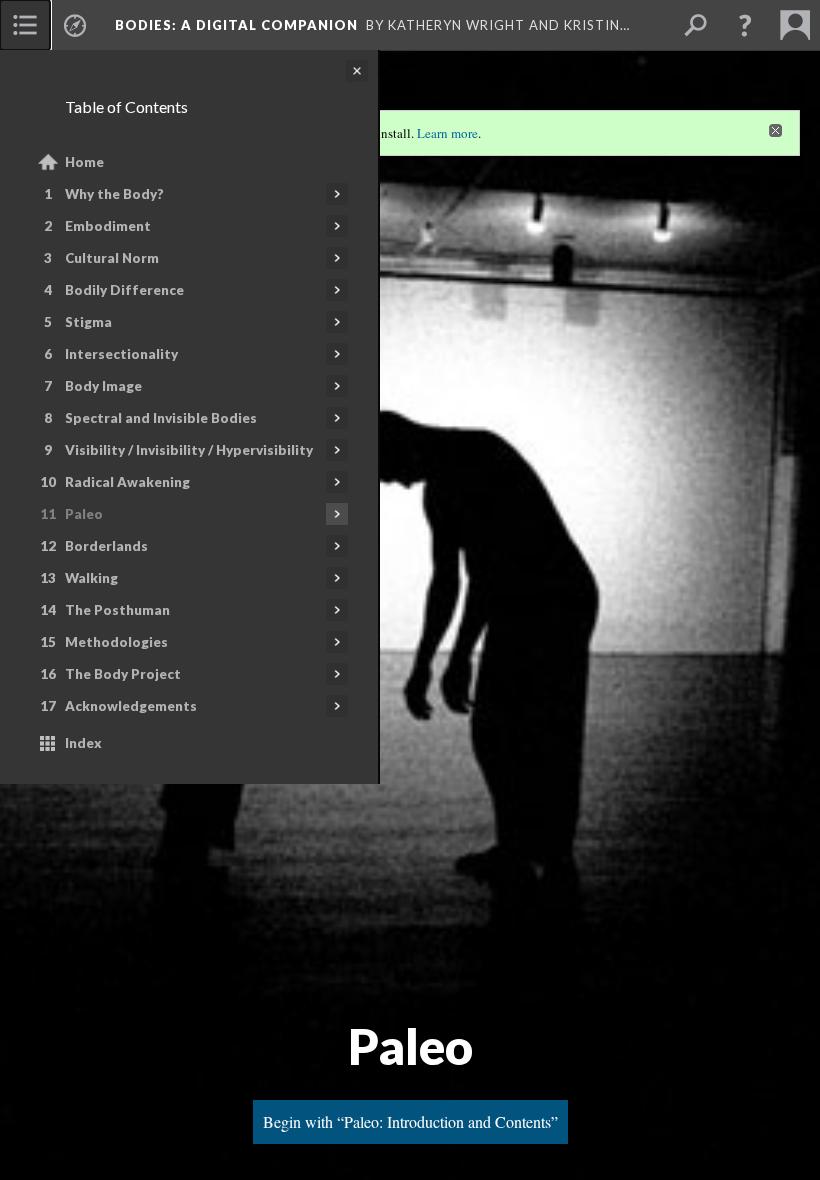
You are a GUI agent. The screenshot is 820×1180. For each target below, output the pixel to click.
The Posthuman (117, 610)
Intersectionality (121, 354)
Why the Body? (114, 194)
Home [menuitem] (84, 162)
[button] (745, 25)
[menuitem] (25, 25)
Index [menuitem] (83, 743)
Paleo (84, 514)
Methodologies (116, 642)
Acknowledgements (131, 706)
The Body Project (123, 674)
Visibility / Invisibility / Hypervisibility (189, 450)
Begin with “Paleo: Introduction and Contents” (410, 1121)
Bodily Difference (124, 290)
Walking (91, 578)
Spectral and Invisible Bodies (161, 418)
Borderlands (106, 546)
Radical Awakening (127, 482)
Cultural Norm (112, 258)
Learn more (447, 133)
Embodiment (108, 226)
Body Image (103, 386)
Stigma (88, 322)
